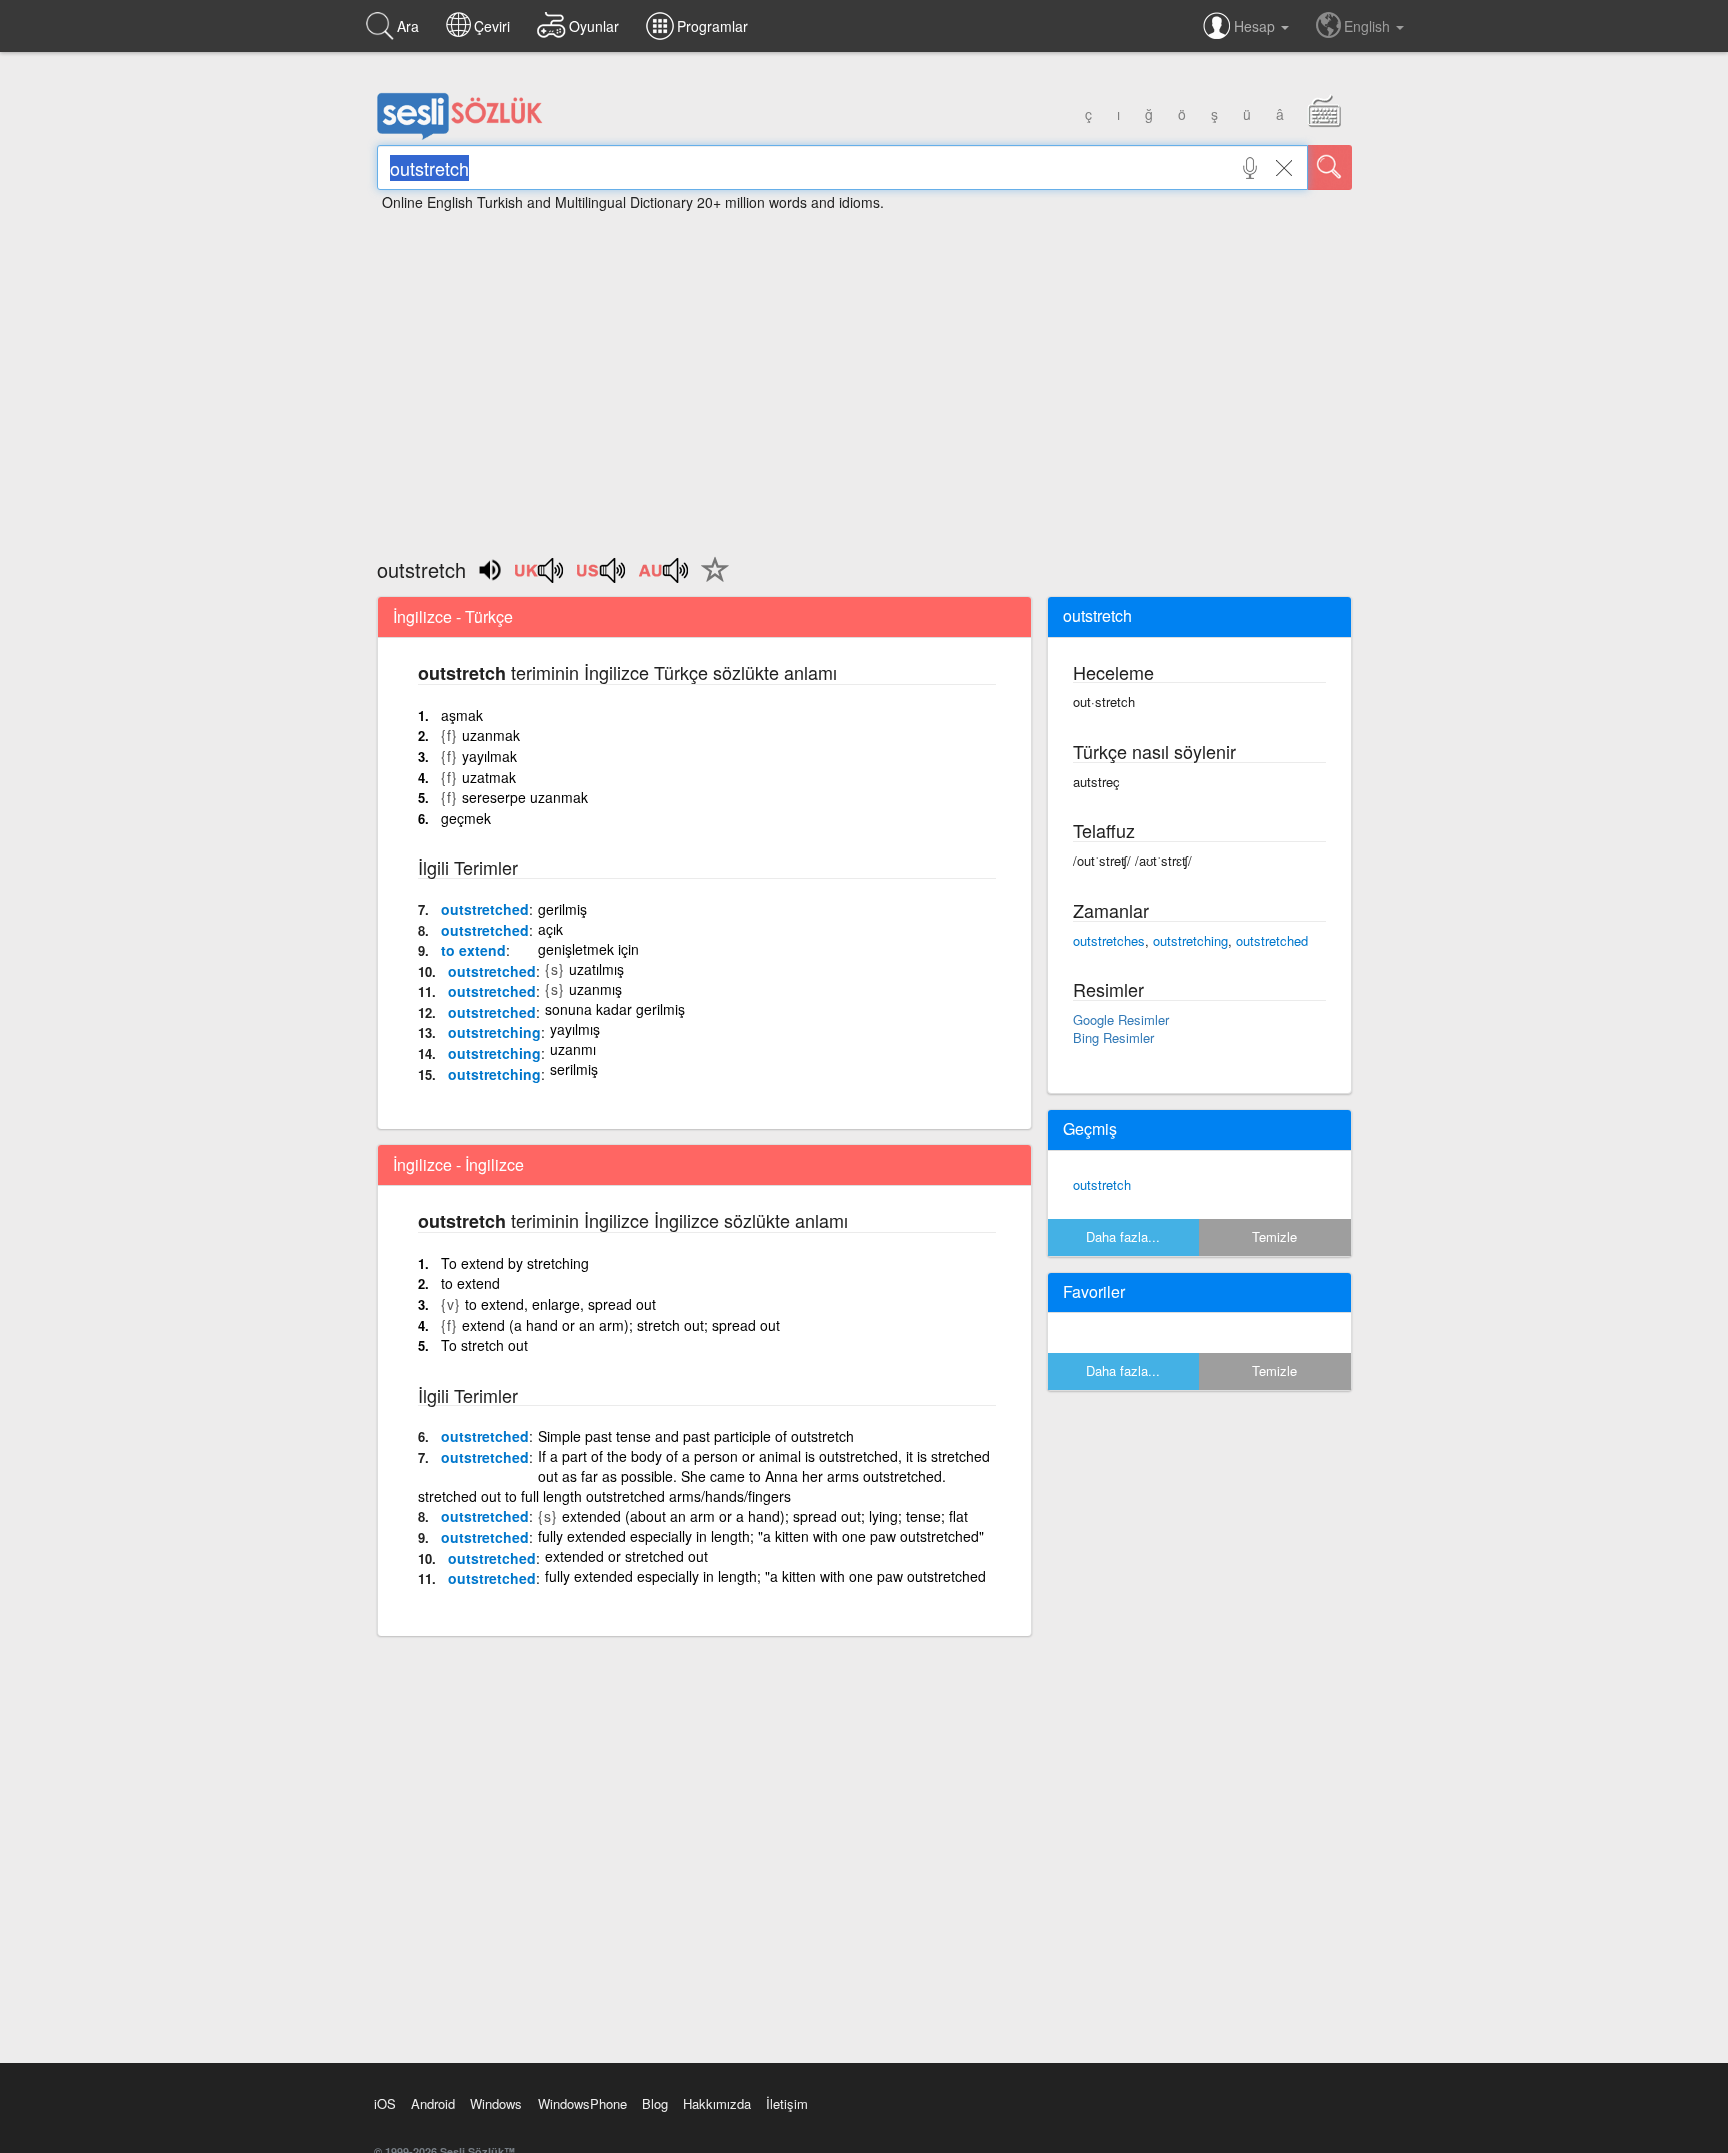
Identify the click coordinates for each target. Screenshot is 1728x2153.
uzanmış (595, 989)
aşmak (462, 715)
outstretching (494, 1032)
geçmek (466, 818)
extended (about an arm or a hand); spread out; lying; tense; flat (765, 1516)
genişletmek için (588, 949)
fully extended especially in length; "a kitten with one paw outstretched (765, 1576)
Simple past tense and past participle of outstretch (696, 1436)
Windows (496, 2103)
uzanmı (573, 1049)
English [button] (1369, 26)
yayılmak (489, 756)
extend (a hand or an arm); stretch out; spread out (621, 1325)
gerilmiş (562, 909)
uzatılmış (596, 969)
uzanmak (491, 735)
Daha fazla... (1123, 1236)
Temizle (1274, 1236)
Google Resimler (1121, 1019)
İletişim (787, 2103)
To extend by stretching (515, 1263)
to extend (473, 950)
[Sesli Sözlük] (460, 135)
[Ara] (1330, 167)
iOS (385, 2103)
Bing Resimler (1113, 1037)
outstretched (485, 909)
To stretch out (484, 1345)
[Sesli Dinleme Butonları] (540, 577)
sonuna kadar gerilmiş (615, 1009)
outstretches (1109, 940)
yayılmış (575, 1029)
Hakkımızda (717, 2103)
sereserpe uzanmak (525, 797)
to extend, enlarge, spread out (560, 1304)
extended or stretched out (626, 1556)
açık (550, 929)
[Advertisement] (864, 375)
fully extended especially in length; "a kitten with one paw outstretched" (761, 1536)
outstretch (1102, 1184)
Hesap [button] (1256, 26)
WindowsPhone (582, 2103)
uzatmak (489, 777)
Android (433, 2103)
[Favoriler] (710, 581)
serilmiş (574, 1069)
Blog (655, 2103)
